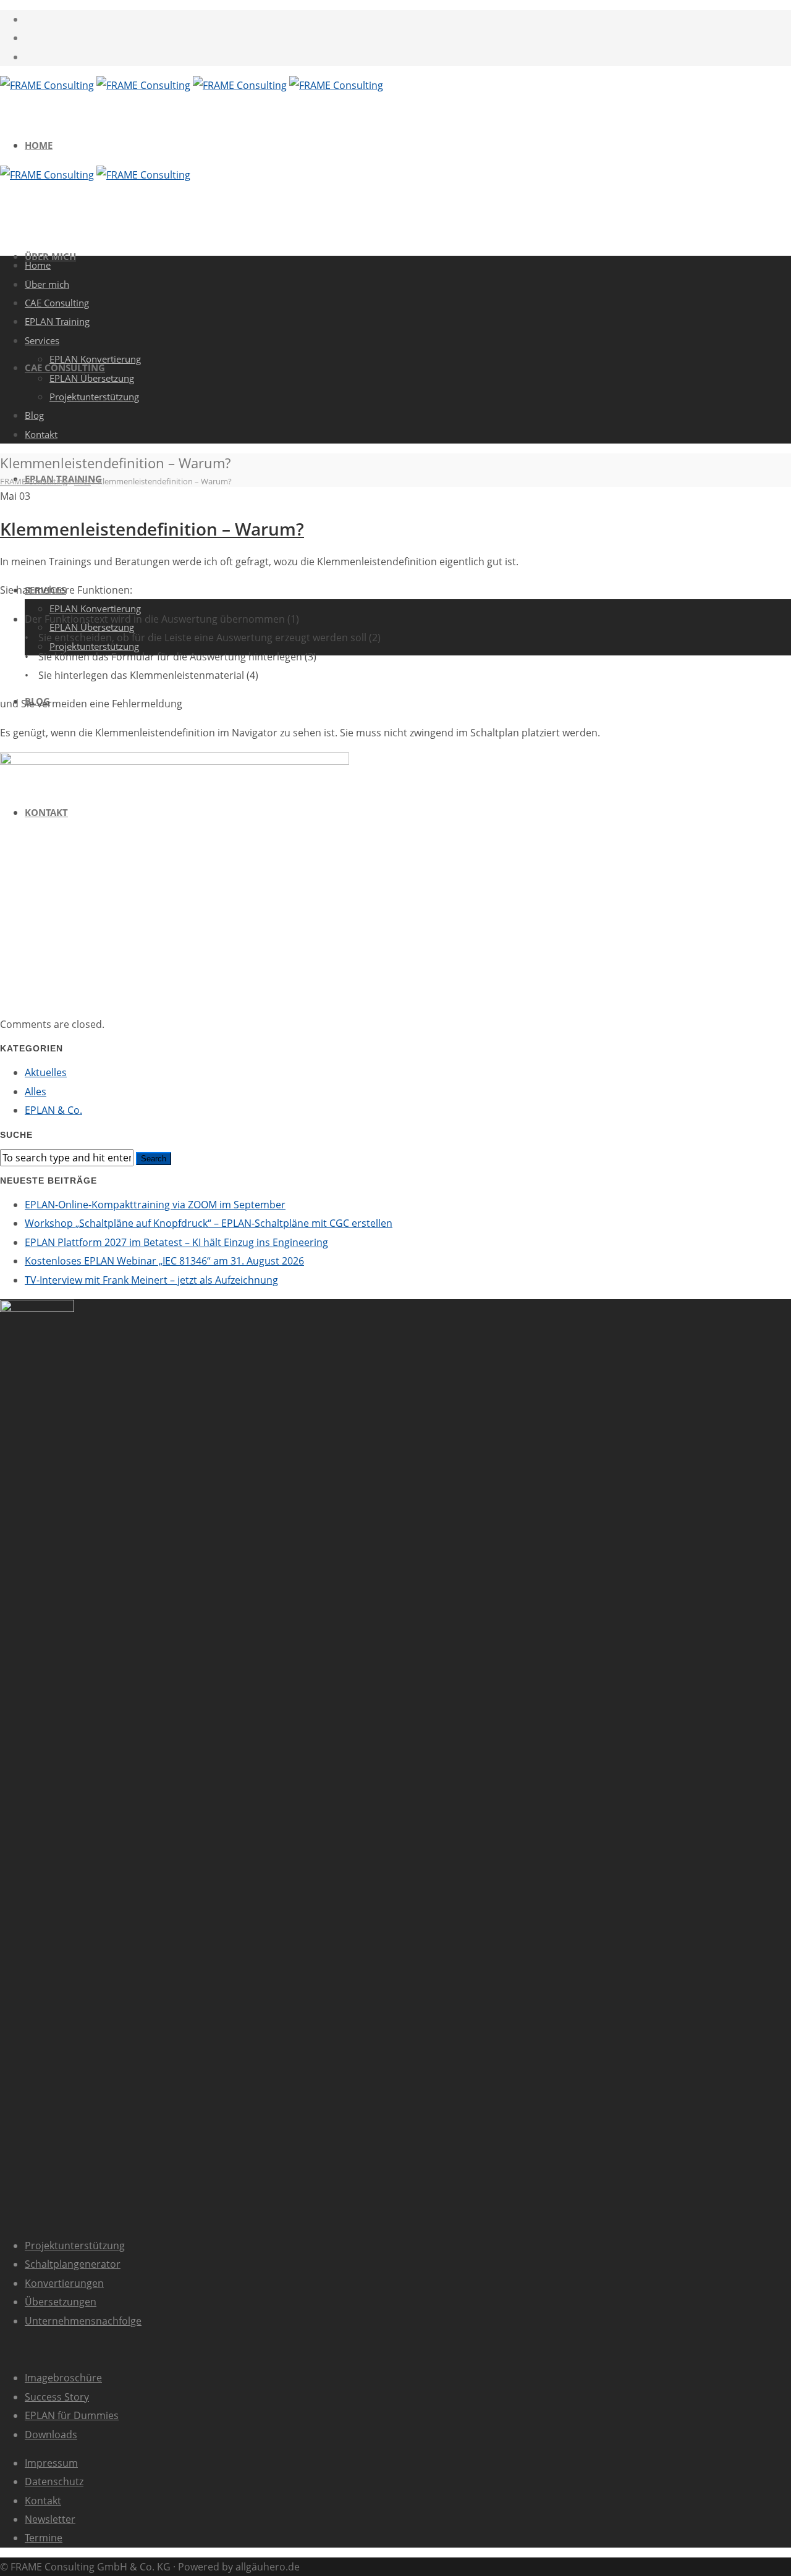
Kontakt (41, 434)
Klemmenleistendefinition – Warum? (152, 529)
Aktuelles (46, 1072)
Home (39, 145)
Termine (44, 2538)
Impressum (51, 2463)
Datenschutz (54, 2481)
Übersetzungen (61, 2302)
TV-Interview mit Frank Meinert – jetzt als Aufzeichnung (151, 1280)
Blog (34, 415)
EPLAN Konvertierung (95, 608)
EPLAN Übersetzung (92, 378)
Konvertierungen (64, 2283)
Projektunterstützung (94, 397)
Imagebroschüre (63, 2378)
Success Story (57, 2397)
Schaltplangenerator (73, 2264)
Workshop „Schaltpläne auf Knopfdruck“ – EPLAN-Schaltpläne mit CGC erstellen (209, 1223)
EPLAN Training (57, 321)
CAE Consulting (57, 303)
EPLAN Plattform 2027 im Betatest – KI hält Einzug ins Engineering (176, 1242)
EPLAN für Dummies (72, 2415)
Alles (36, 1092)
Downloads (51, 2435)
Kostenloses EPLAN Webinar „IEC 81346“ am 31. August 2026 (164, 1261)
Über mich (47, 284)
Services (42, 340)
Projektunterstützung (75, 2246)
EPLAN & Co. (53, 1110)
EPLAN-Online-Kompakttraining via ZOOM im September (155, 1205)
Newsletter (50, 2519)
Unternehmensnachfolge (83, 2321)
